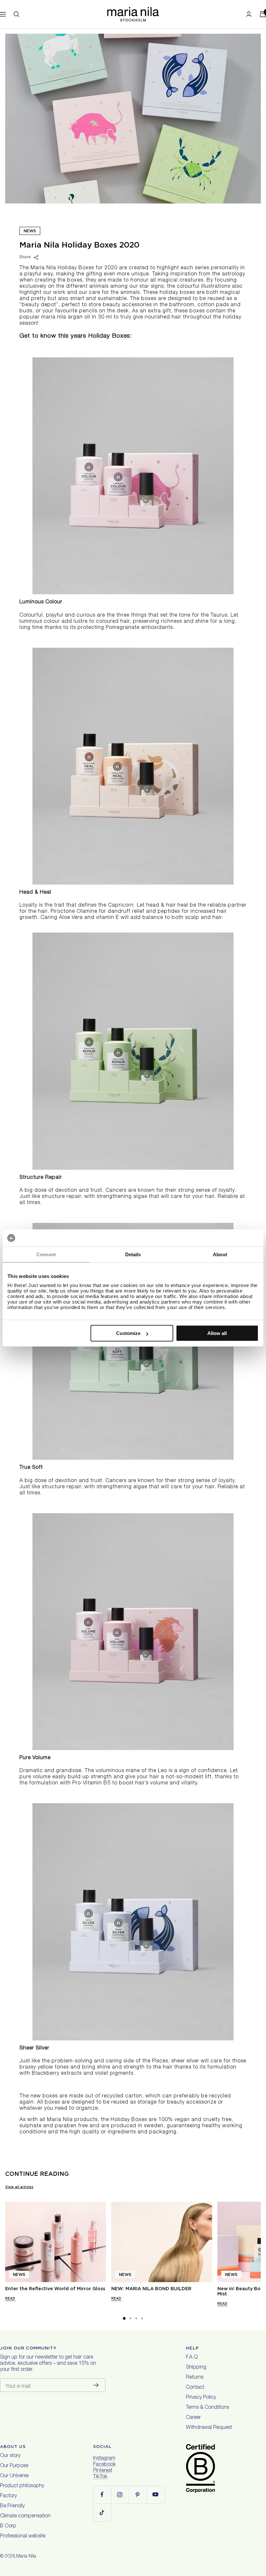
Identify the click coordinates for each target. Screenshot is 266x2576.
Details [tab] (133, 1254)
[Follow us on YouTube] (156, 2495)
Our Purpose (14, 2466)
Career (193, 2418)
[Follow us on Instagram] (120, 2495)
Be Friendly (12, 2506)
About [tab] (220, 1254)
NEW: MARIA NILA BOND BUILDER (151, 2289)
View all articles (19, 2187)
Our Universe (14, 2476)
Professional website (23, 2536)
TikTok (100, 2477)
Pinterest (103, 2471)
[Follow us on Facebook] (102, 2495)
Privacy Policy (201, 2398)
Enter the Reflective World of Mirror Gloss (55, 2289)
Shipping (196, 2368)
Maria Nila (26, 2557)
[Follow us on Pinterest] (138, 2495)
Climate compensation (25, 2516)
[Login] (249, 14)
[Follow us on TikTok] (102, 2512)
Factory (8, 2496)
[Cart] (263, 14)
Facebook (104, 2465)
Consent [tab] (46, 1254)
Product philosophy (22, 2486)
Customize (128, 1333)
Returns (195, 2378)
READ (10, 2298)
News (30, 231)
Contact (195, 2388)
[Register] (96, 2385)
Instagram (104, 2459)
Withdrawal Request (209, 2428)
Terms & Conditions (207, 2408)
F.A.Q (192, 2358)
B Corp (8, 2526)
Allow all (217, 1333)
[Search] (17, 14)
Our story (10, 2456)
